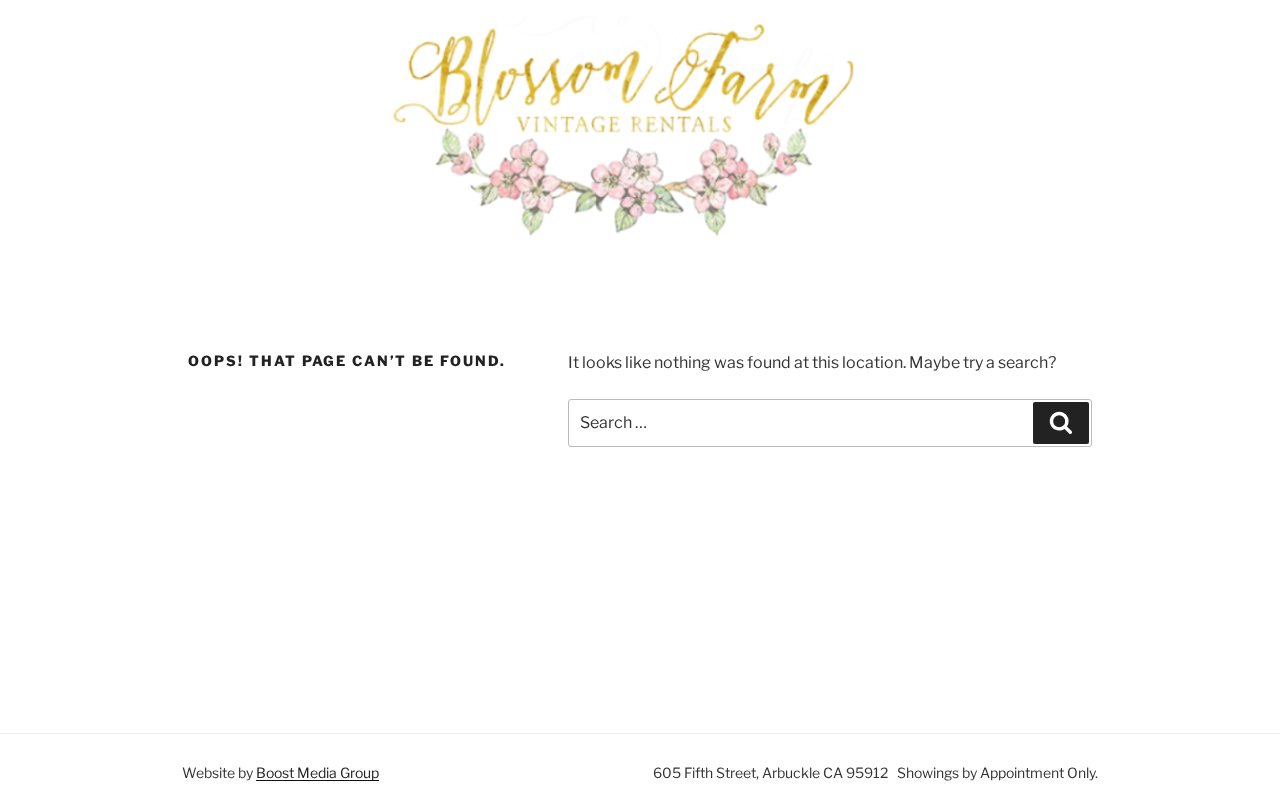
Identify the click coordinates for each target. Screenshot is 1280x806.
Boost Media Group (317, 772)
